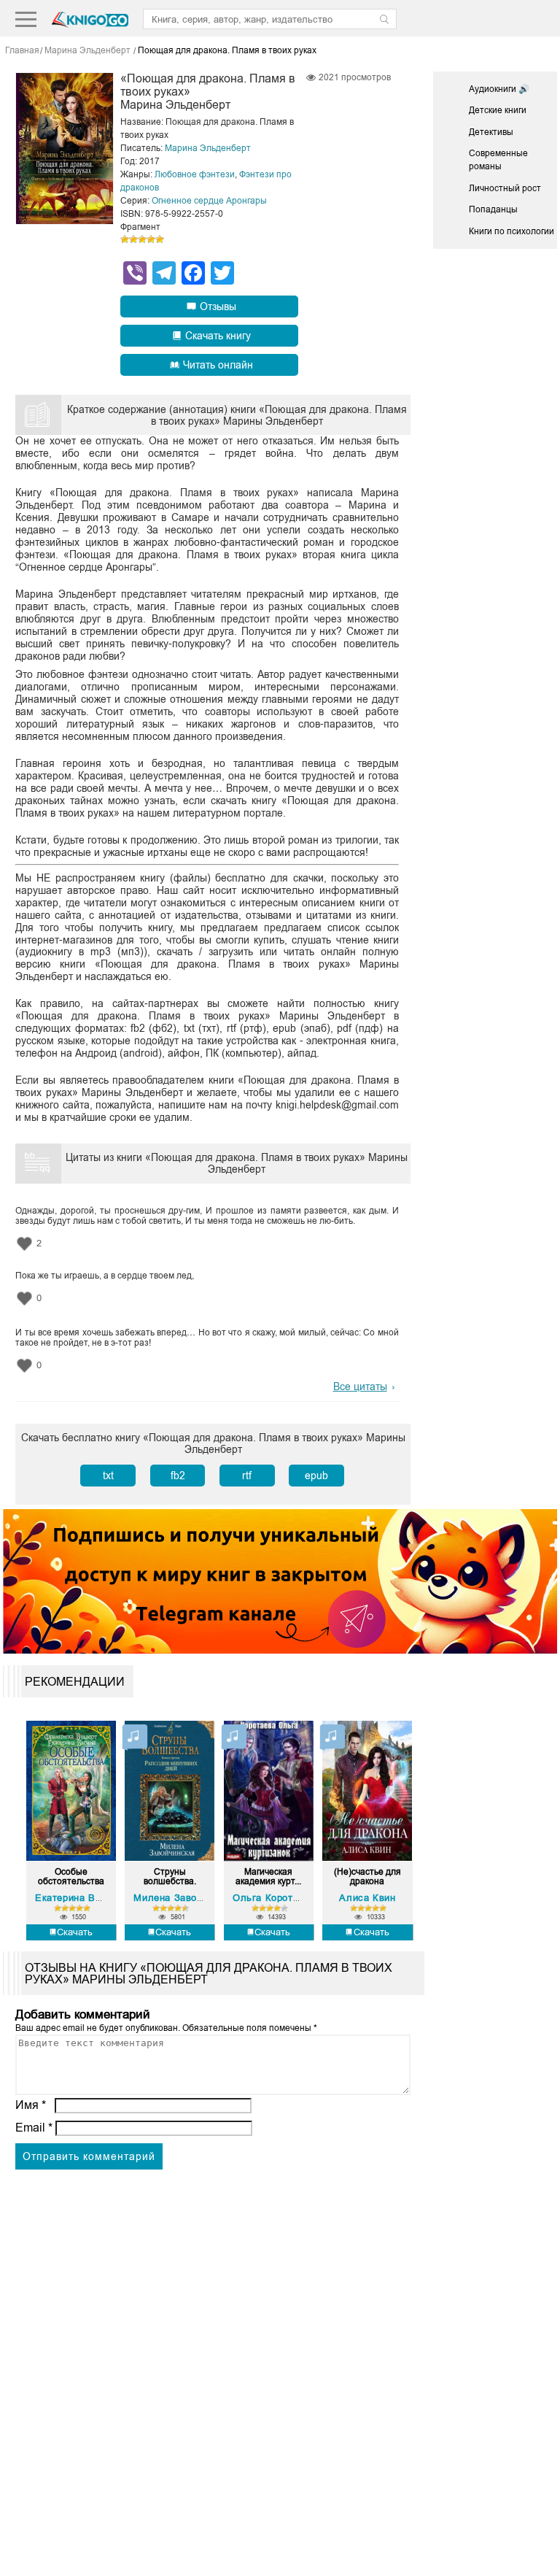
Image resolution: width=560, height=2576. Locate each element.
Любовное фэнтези (195, 174)
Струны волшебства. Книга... (170, 1877)
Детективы (491, 132)
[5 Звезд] (160, 239)
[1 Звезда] (125, 239)
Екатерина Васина (79, 1898)
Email (34, 2128)
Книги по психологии (512, 231)
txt (108, 1476)
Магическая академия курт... (268, 1877)
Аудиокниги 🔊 (499, 89)
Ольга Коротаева (274, 1898)
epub (316, 1476)
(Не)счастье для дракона (367, 1877)
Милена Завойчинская (187, 1898)
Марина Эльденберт (208, 148)
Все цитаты (360, 1387)
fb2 (178, 1476)
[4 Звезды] (151, 239)
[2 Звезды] (133, 239)
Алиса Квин (367, 1898)
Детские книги (498, 110)
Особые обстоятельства (71, 1877)
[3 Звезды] (142, 239)
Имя (31, 2105)
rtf (247, 1476)
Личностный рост (505, 188)
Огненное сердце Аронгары (209, 201)
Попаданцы (493, 209)
